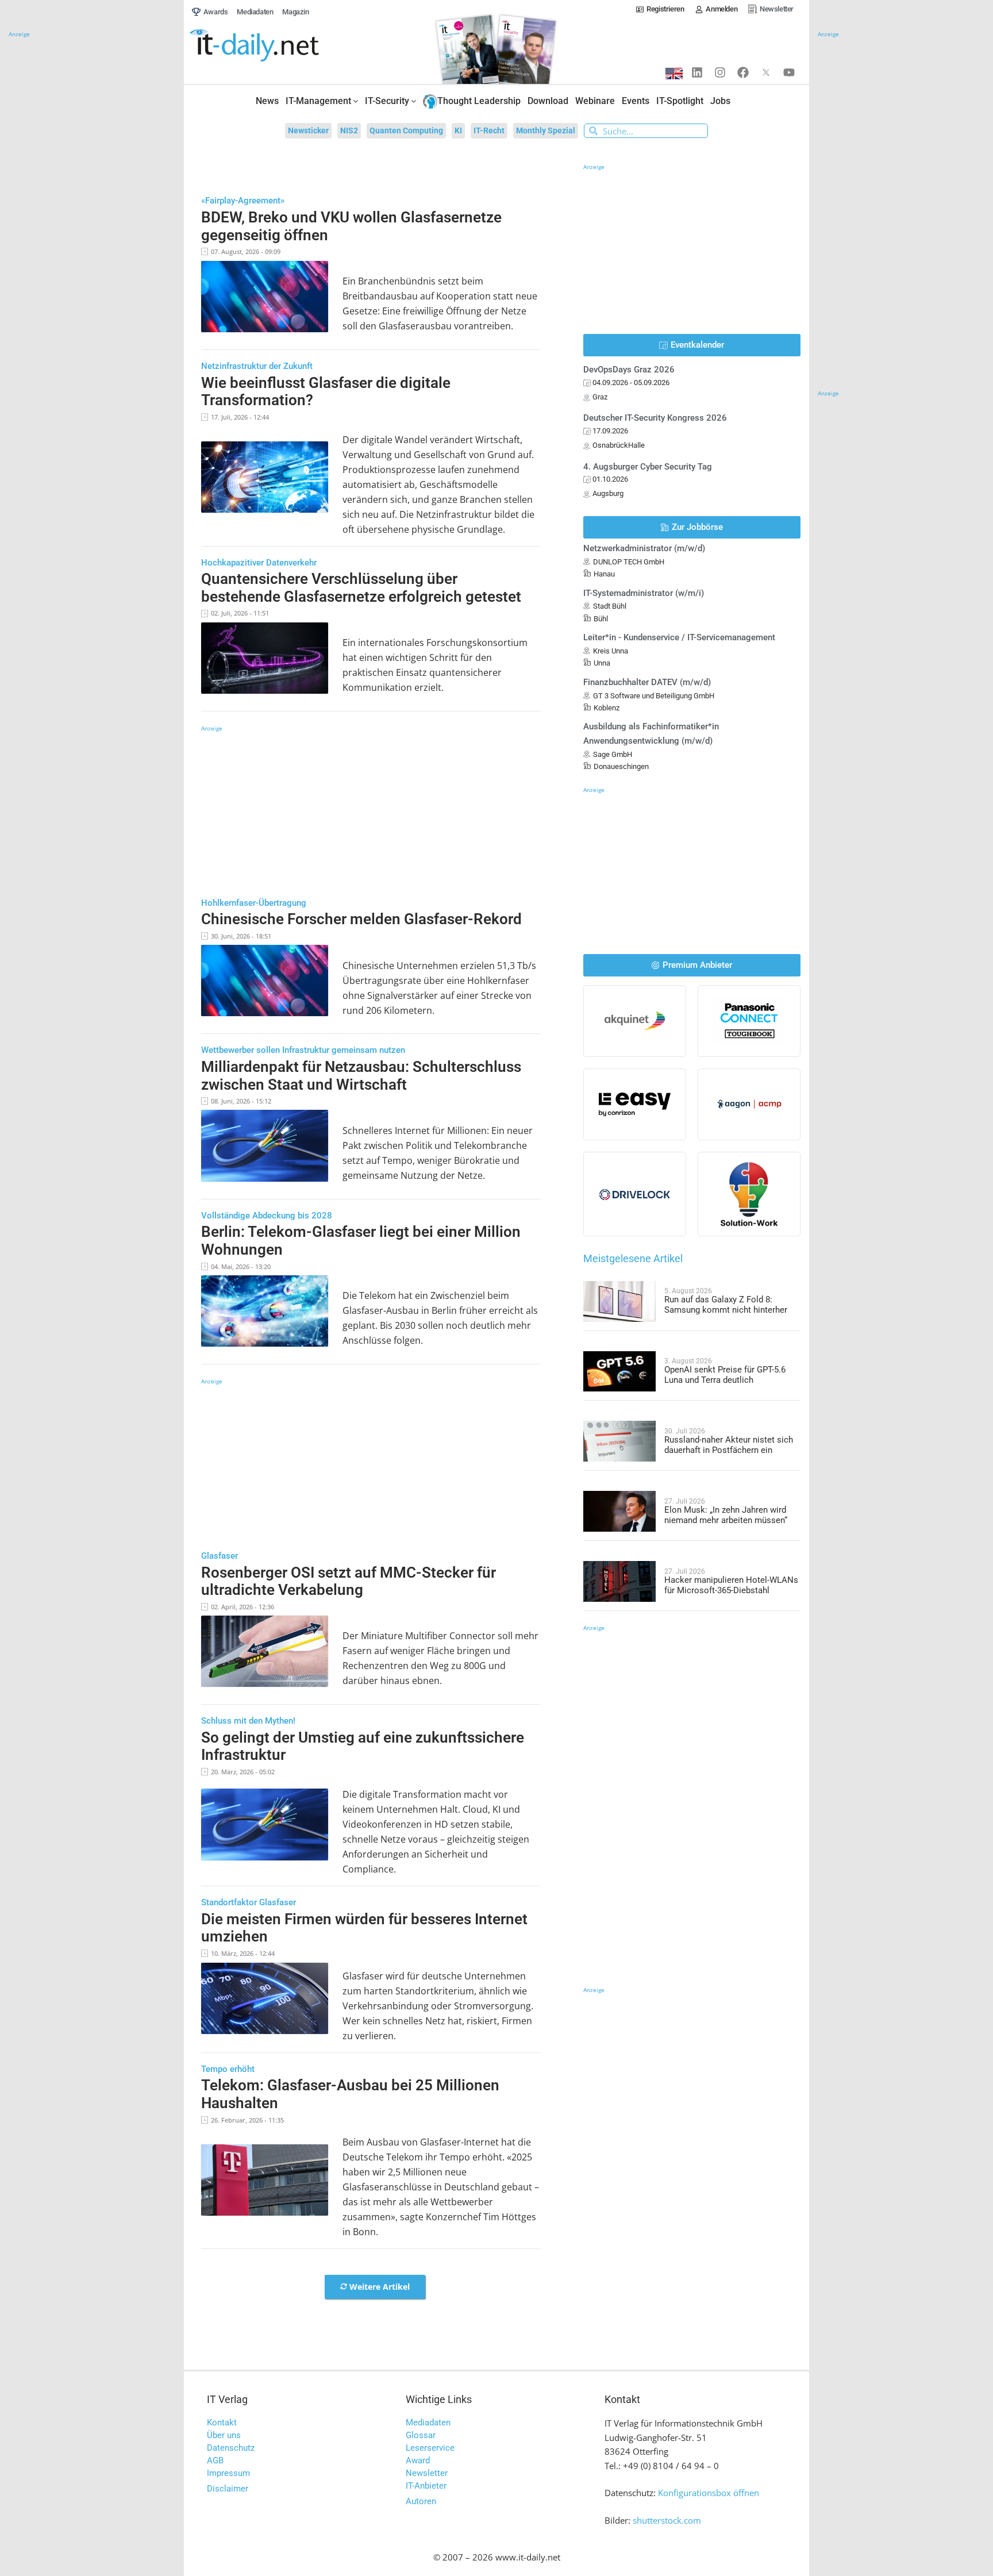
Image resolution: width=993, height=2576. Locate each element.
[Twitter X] (766, 72)
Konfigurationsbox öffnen (709, 2493)
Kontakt (222, 2423)
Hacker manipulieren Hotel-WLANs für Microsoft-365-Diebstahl (731, 1585)
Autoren (421, 2501)
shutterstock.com (667, 2520)
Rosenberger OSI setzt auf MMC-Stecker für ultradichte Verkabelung (349, 1581)
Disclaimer (228, 2489)
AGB (215, 2460)
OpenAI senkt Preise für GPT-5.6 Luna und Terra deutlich (725, 1375)
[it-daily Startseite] (276, 46)
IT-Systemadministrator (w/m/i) (644, 593)
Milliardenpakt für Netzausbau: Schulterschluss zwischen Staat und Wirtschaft (361, 1076)
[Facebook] (743, 72)
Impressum (228, 2473)
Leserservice (430, 2448)
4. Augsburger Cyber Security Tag (648, 467)
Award (418, 2460)
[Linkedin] (697, 72)
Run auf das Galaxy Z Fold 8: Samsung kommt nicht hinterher (726, 1305)
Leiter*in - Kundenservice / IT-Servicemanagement (679, 637)
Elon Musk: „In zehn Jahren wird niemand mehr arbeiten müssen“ (726, 1515)
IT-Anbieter (426, 2486)
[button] (375, 2287)
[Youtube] (789, 72)
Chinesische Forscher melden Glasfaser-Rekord (361, 919)
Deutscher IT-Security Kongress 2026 (655, 418)
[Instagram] (720, 72)
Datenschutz (231, 2448)
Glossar (421, 2435)
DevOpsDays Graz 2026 (629, 370)
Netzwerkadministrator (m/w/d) (644, 548)
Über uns (224, 2435)
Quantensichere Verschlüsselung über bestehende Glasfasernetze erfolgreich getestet (361, 588)
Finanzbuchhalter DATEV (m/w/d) (647, 682)
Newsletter (427, 2473)
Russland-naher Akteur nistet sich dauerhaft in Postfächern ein (729, 1445)
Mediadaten (428, 2423)
